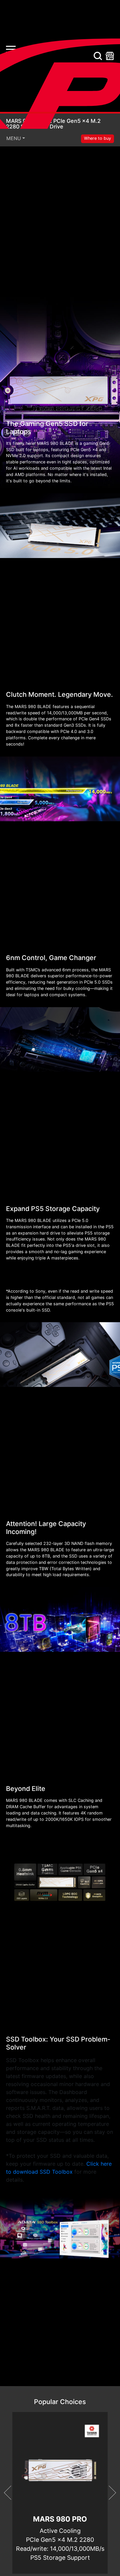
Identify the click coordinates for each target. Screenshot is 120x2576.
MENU (14, 138)
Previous (11, 2493)
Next (109, 2493)
